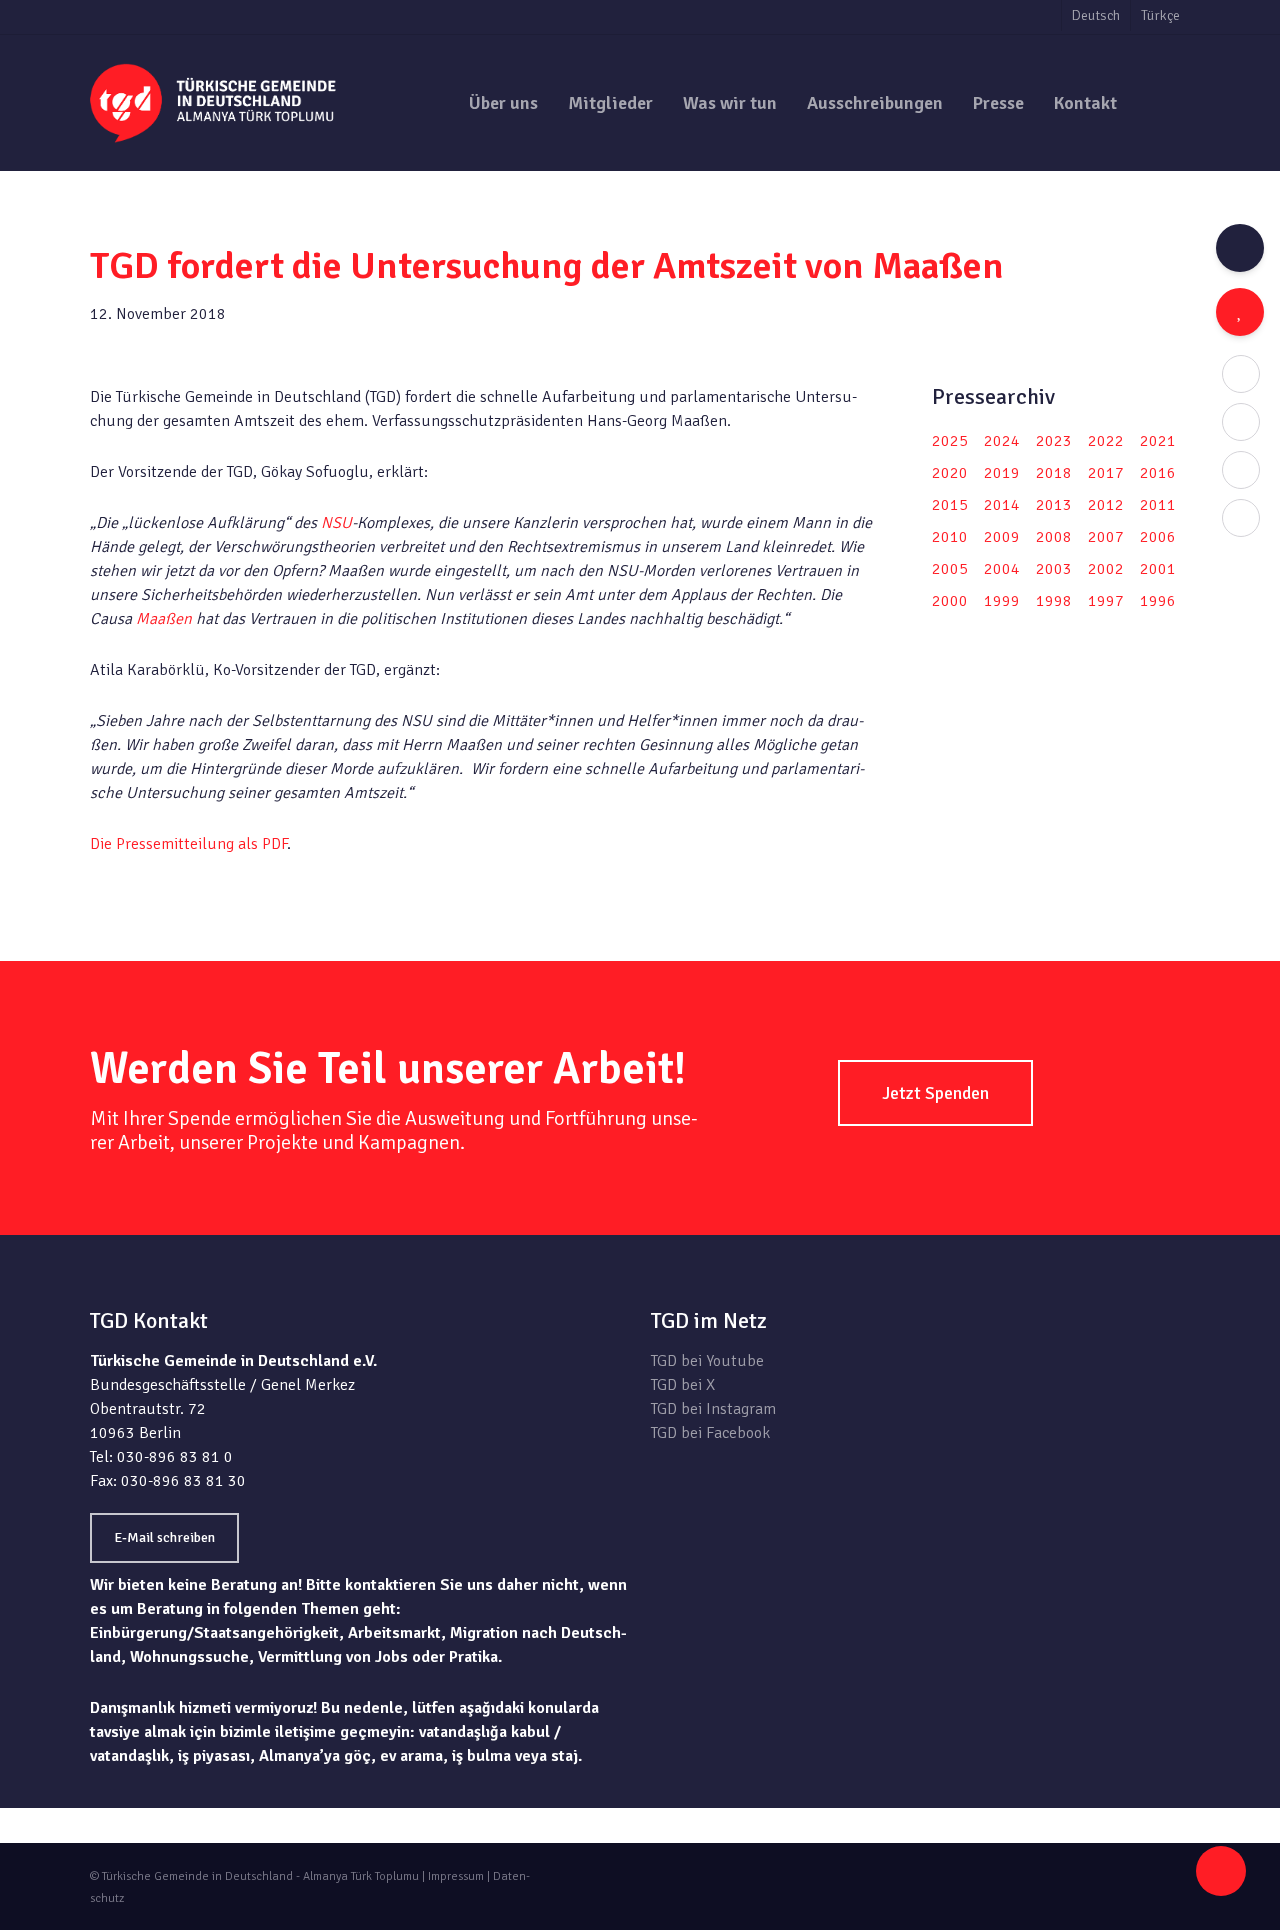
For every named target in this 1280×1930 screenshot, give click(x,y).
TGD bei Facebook (710, 1433)
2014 (1002, 505)
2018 (1054, 473)
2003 (1054, 569)
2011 (1158, 505)
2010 (950, 537)
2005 (950, 569)
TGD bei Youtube (707, 1361)
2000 (950, 601)
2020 (950, 473)
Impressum (456, 1876)
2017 (1106, 473)
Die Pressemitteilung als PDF (188, 844)
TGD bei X (683, 1385)
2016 (1158, 473)
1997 (1106, 601)
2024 (1002, 441)
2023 (1054, 441)
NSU (336, 523)
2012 (1106, 505)
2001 (1158, 569)
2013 (1054, 505)
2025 (950, 441)
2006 (1158, 537)
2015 (950, 505)
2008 (1054, 537)
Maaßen (164, 619)
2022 (1106, 441)
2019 (1002, 473)
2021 (1158, 441)
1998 (1054, 601)
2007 (1106, 537)
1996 (1158, 601)
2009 (1002, 537)
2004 (1002, 569)
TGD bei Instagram (713, 1409)
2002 (1106, 569)
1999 (1002, 601)
